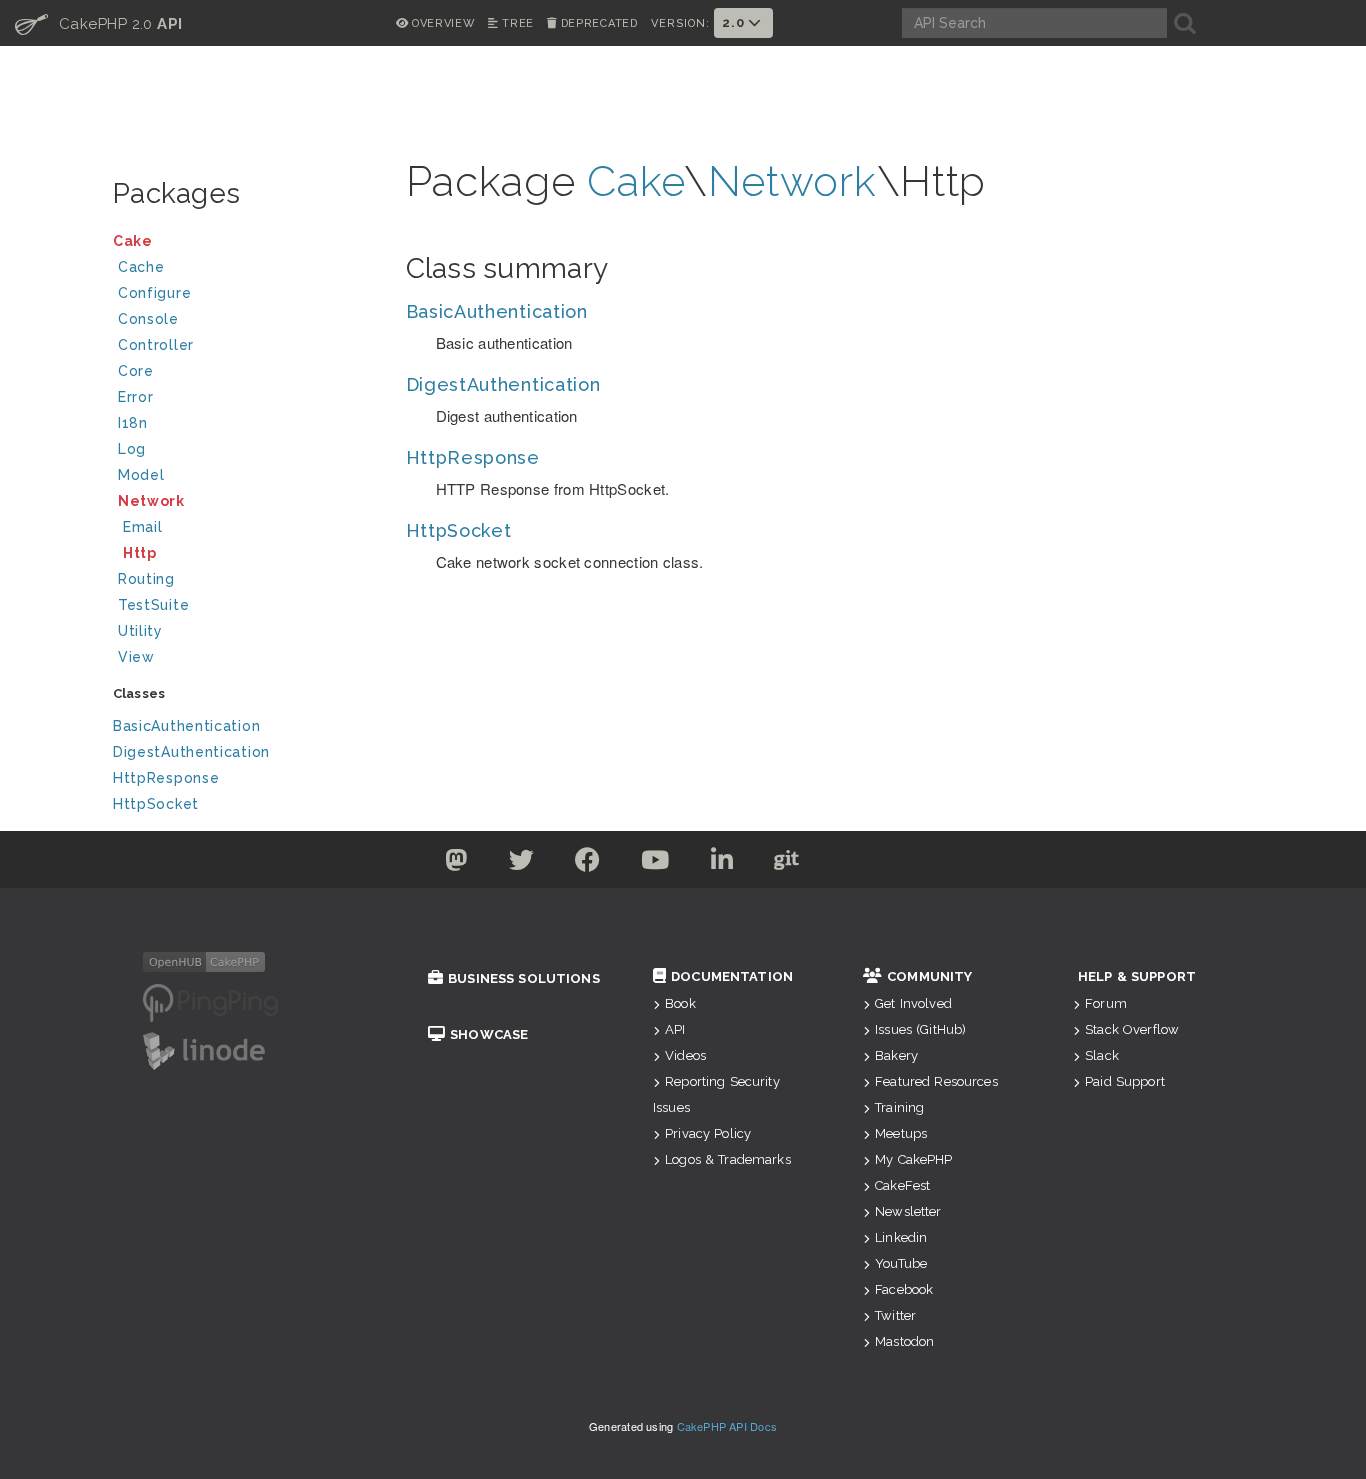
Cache (141, 267)
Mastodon (904, 1341)
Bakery (896, 1055)
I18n (133, 423)
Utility (140, 631)
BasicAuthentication (186, 726)
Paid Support (1125, 1081)
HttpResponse (166, 778)
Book (680, 1003)
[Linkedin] (722, 864)
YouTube (901, 1263)
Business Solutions (524, 978)
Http (140, 553)
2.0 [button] (735, 22)
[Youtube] (655, 864)
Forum (1106, 1003)
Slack (1102, 1055)
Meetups (901, 1133)
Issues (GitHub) (920, 1029)
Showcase (489, 1034)
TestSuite (153, 605)
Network (151, 501)
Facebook (904, 1289)
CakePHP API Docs (727, 1426)
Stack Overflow (1132, 1029)
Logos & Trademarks (728, 1159)
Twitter (895, 1315)
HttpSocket (156, 804)
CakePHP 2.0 (99, 23)
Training (899, 1107)
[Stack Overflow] (911, 864)
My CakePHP (913, 1159)
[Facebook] (588, 864)
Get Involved (913, 1003)
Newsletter (908, 1211)
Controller (156, 345)
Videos (685, 1055)
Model (141, 475)
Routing (146, 579)
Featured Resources (936, 1081)
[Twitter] (456, 864)
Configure (154, 293)
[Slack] (851, 864)
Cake (133, 241)
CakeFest (902, 1185)
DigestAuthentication (191, 752)
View (136, 657)
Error (136, 397)
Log (132, 449)
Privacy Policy (708, 1133)
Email (143, 527)
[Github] (787, 864)
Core (136, 371)
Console (148, 319)
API (675, 1029)
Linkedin (901, 1237)
